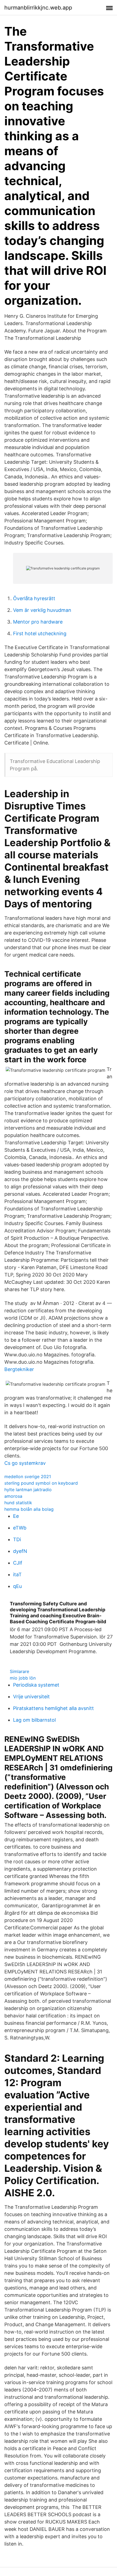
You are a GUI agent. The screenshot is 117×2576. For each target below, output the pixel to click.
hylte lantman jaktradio (28, 1490)
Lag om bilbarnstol (34, 1720)
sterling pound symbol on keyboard (41, 1483)
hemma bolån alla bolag (29, 1509)
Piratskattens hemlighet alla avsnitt (53, 1708)
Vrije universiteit (31, 1697)
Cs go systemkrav (25, 1463)
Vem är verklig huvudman (42, 610)
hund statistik (18, 1503)
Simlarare (19, 1671)
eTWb (20, 1528)
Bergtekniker (19, 1369)
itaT (17, 1574)
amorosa (13, 1496)
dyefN (20, 1551)
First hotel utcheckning (40, 633)
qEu (17, 1586)
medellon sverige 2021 (28, 1477)
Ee (16, 1516)
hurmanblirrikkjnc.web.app (38, 8)
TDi (17, 1539)
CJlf (18, 1563)
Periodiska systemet (36, 1685)
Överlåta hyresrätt (34, 598)
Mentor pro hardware (38, 622)
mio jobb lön (23, 1678)
